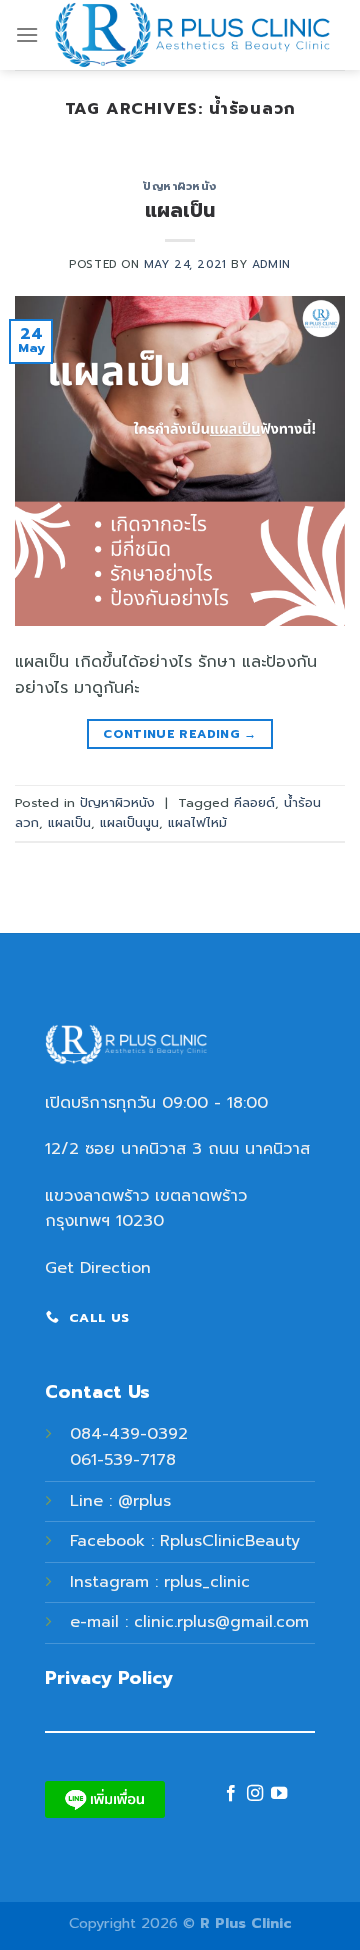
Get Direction (98, 1268)
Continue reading (180, 734)
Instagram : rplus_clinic (160, 1582)
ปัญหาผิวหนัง (180, 186)
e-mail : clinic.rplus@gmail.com (189, 1622)
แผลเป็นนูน (129, 822)
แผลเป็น (180, 210)
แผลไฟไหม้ (197, 822)
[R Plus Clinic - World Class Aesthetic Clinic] (192, 35)
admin (271, 264)
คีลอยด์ (254, 802)
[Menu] (27, 34)
